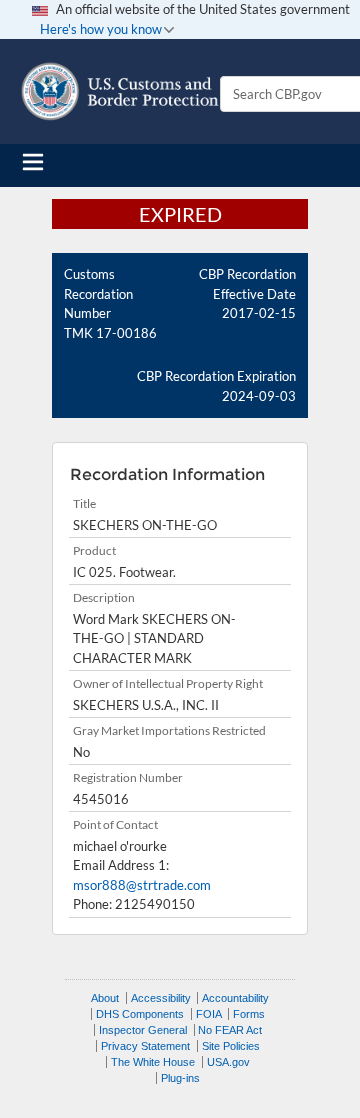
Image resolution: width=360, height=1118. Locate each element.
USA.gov (228, 1062)
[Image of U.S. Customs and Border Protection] (120, 91)
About (105, 998)
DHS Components (140, 1014)
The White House (153, 1062)
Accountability (235, 998)
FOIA (209, 1014)
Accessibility (161, 998)
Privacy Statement (145, 1046)
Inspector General (143, 1030)
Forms (249, 1014)
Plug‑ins (180, 1078)
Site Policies (231, 1046)
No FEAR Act (230, 1030)
